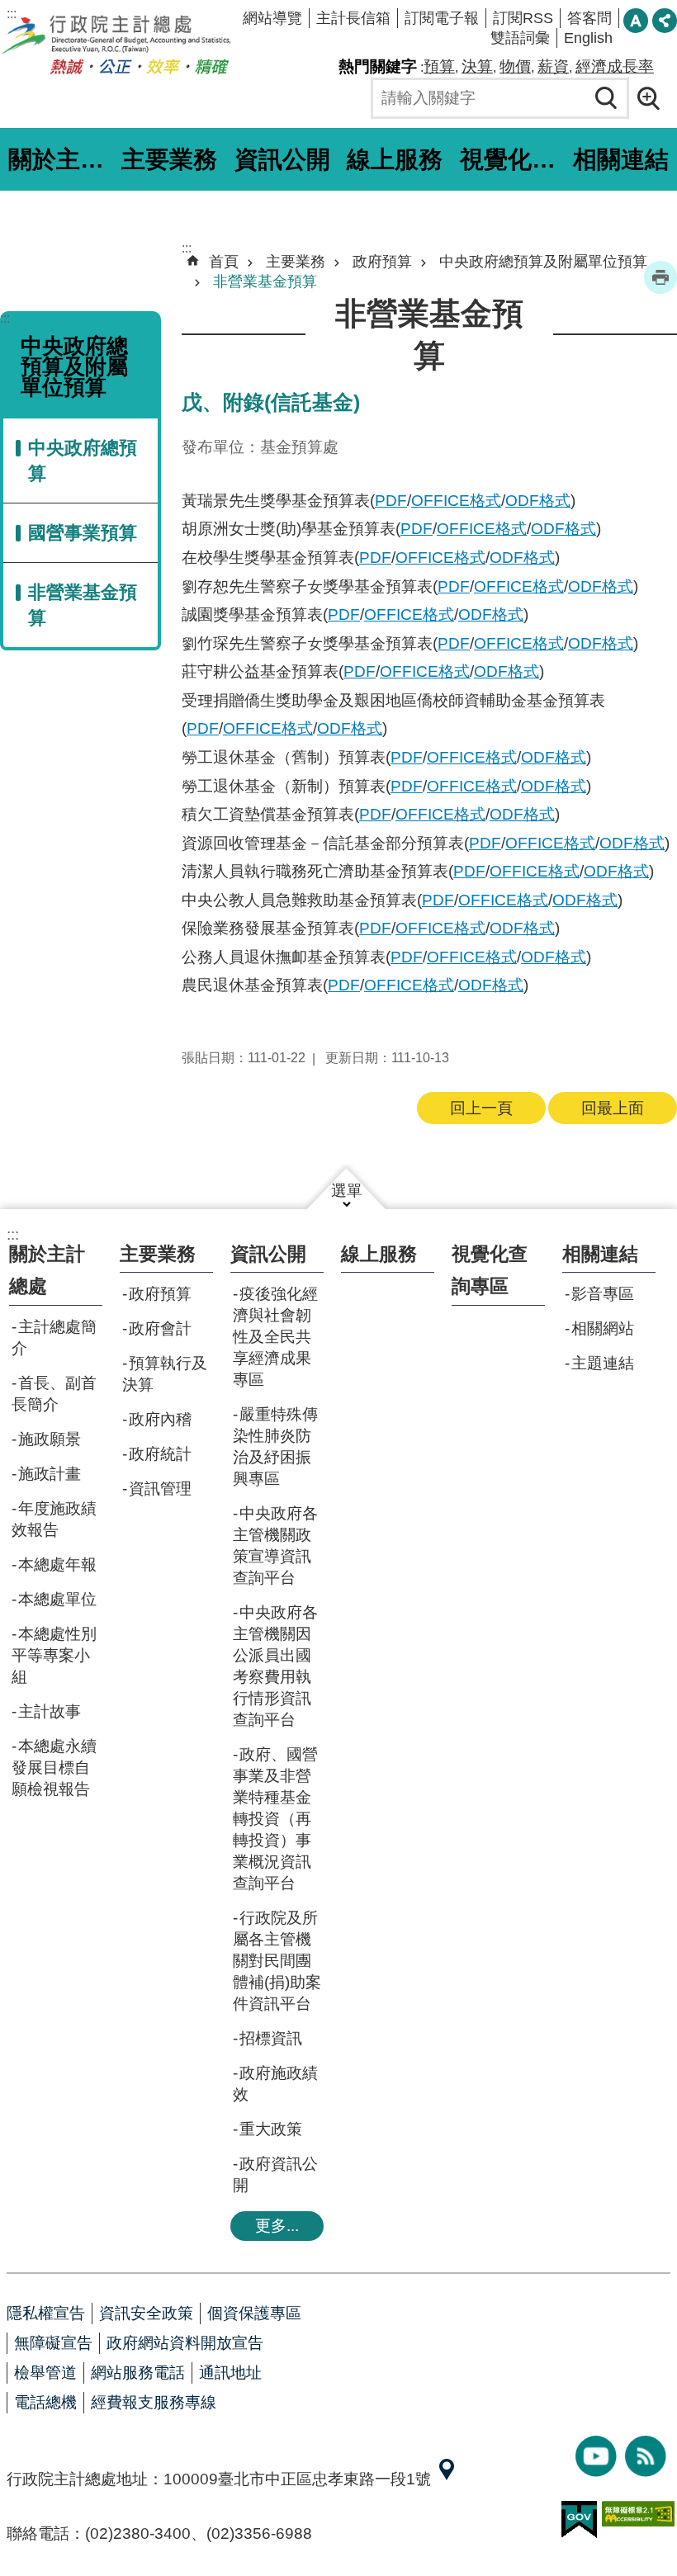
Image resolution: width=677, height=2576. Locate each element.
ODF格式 (538, 501)
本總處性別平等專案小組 (54, 1655)
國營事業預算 (83, 533)
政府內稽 (160, 1419)
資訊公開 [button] (282, 159)
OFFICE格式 (456, 501)
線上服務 (395, 159)
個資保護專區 (254, 2313)
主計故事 (50, 1711)
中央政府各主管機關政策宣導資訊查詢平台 (275, 1546)
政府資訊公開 (275, 2174)
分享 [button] (665, 21)
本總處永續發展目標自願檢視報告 (54, 1768)
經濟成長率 (615, 66)
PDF (391, 501)
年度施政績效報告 (54, 1519)
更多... (277, 2226)
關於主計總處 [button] (59, 159)
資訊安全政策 (146, 2313)
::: (12, 14)
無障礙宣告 (53, 2343)
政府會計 (160, 1328)
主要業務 (296, 262)
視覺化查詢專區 (510, 159)
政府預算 (382, 262)
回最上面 (613, 1108)
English (588, 38)
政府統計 (160, 1454)
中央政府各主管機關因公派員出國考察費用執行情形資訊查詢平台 (275, 1666)
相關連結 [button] (621, 159)
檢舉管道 (45, 2373)
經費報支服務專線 (154, 2402)
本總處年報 (57, 1565)
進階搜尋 (654, 98)
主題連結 (603, 1363)
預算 (439, 66)
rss (646, 2456)
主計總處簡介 (54, 1338)
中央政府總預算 (83, 461)
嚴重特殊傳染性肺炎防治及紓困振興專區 (275, 1446)
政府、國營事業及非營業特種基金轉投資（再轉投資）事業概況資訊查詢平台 (275, 1819)
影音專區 (603, 1294)
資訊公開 (268, 1254)
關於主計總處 (47, 1270)
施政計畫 (50, 1474)
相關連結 (600, 1254)
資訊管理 (160, 1489)
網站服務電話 (138, 2373)
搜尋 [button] (606, 98)
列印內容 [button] (660, 277)
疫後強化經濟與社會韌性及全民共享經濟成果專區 (275, 1337)
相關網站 (603, 1328)
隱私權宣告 (46, 2313)
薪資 (553, 66)
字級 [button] (636, 21)
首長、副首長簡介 (54, 1394)
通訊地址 (230, 2373)
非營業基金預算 (83, 605)
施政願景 (50, 1439)
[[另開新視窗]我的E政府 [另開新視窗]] (579, 2520)
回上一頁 (481, 1108)
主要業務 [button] (169, 159)
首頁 (224, 262)
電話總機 (45, 2402)
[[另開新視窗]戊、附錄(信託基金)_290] (447, 2479)
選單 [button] (347, 1191)
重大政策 (271, 2129)
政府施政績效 (275, 2084)
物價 (515, 66)
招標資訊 (271, 2038)
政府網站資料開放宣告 (185, 2343)
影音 (596, 2456)
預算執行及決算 (165, 1374)
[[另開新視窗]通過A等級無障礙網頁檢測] (638, 2514)
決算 (477, 66)
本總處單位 (57, 1599)
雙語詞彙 (520, 38)
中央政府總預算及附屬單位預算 (543, 262)
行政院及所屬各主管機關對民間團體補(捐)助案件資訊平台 (277, 1961)
